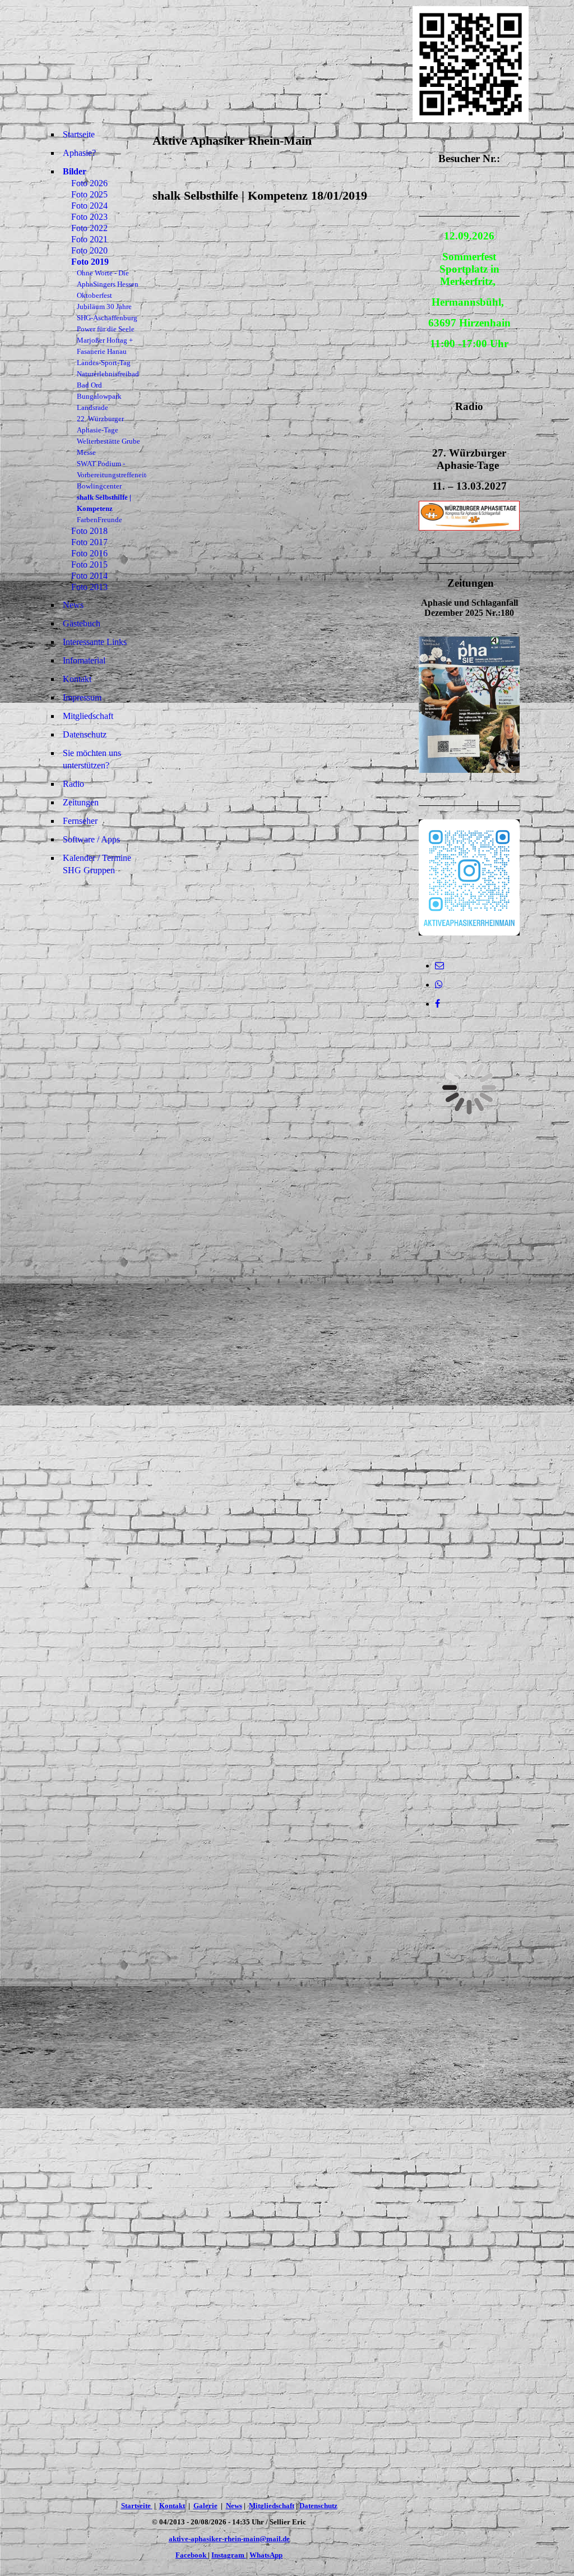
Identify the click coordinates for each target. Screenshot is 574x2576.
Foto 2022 (89, 228)
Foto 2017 (89, 542)
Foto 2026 (89, 183)
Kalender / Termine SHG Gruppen (97, 864)
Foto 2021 (89, 239)
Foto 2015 (89, 564)
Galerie (205, 2506)
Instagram (229, 2555)
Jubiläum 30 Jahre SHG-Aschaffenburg (107, 312)
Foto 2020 (89, 250)
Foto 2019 (90, 262)
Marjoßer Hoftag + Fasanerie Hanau (105, 346)
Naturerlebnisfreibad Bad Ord (108, 379)
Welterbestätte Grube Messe (108, 447)
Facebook (192, 2555)
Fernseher (80, 821)
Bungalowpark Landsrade (99, 402)
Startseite (79, 134)
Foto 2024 (89, 206)
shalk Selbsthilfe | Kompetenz (104, 503)
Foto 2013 (89, 587)
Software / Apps (91, 839)
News (73, 605)
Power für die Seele (106, 329)
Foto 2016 (89, 553)
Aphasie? (79, 153)
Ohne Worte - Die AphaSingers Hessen (108, 278)
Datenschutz (85, 734)
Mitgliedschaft (88, 716)
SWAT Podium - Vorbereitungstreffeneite (112, 469)
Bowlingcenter (99, 486)
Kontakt (77, 679)
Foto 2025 (89, 194)
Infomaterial (84, 660)
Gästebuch (82, 623)
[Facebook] (438, 1004)
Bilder (75, 171)
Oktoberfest (94, 295)
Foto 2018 (89, 531)
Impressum (82, 697)
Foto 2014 (89, 576)
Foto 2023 (89, 217)
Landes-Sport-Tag (104, 363)
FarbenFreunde (99, 520)
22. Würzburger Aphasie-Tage (100, 424)
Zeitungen (81, 802)
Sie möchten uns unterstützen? (92, 759)
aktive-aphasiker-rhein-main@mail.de (229, 2539)
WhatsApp (266, 2555)
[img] (229, 64)
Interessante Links (95, 642)
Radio (73, 784)
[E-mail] (439, 966)
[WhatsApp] (439, 985)
